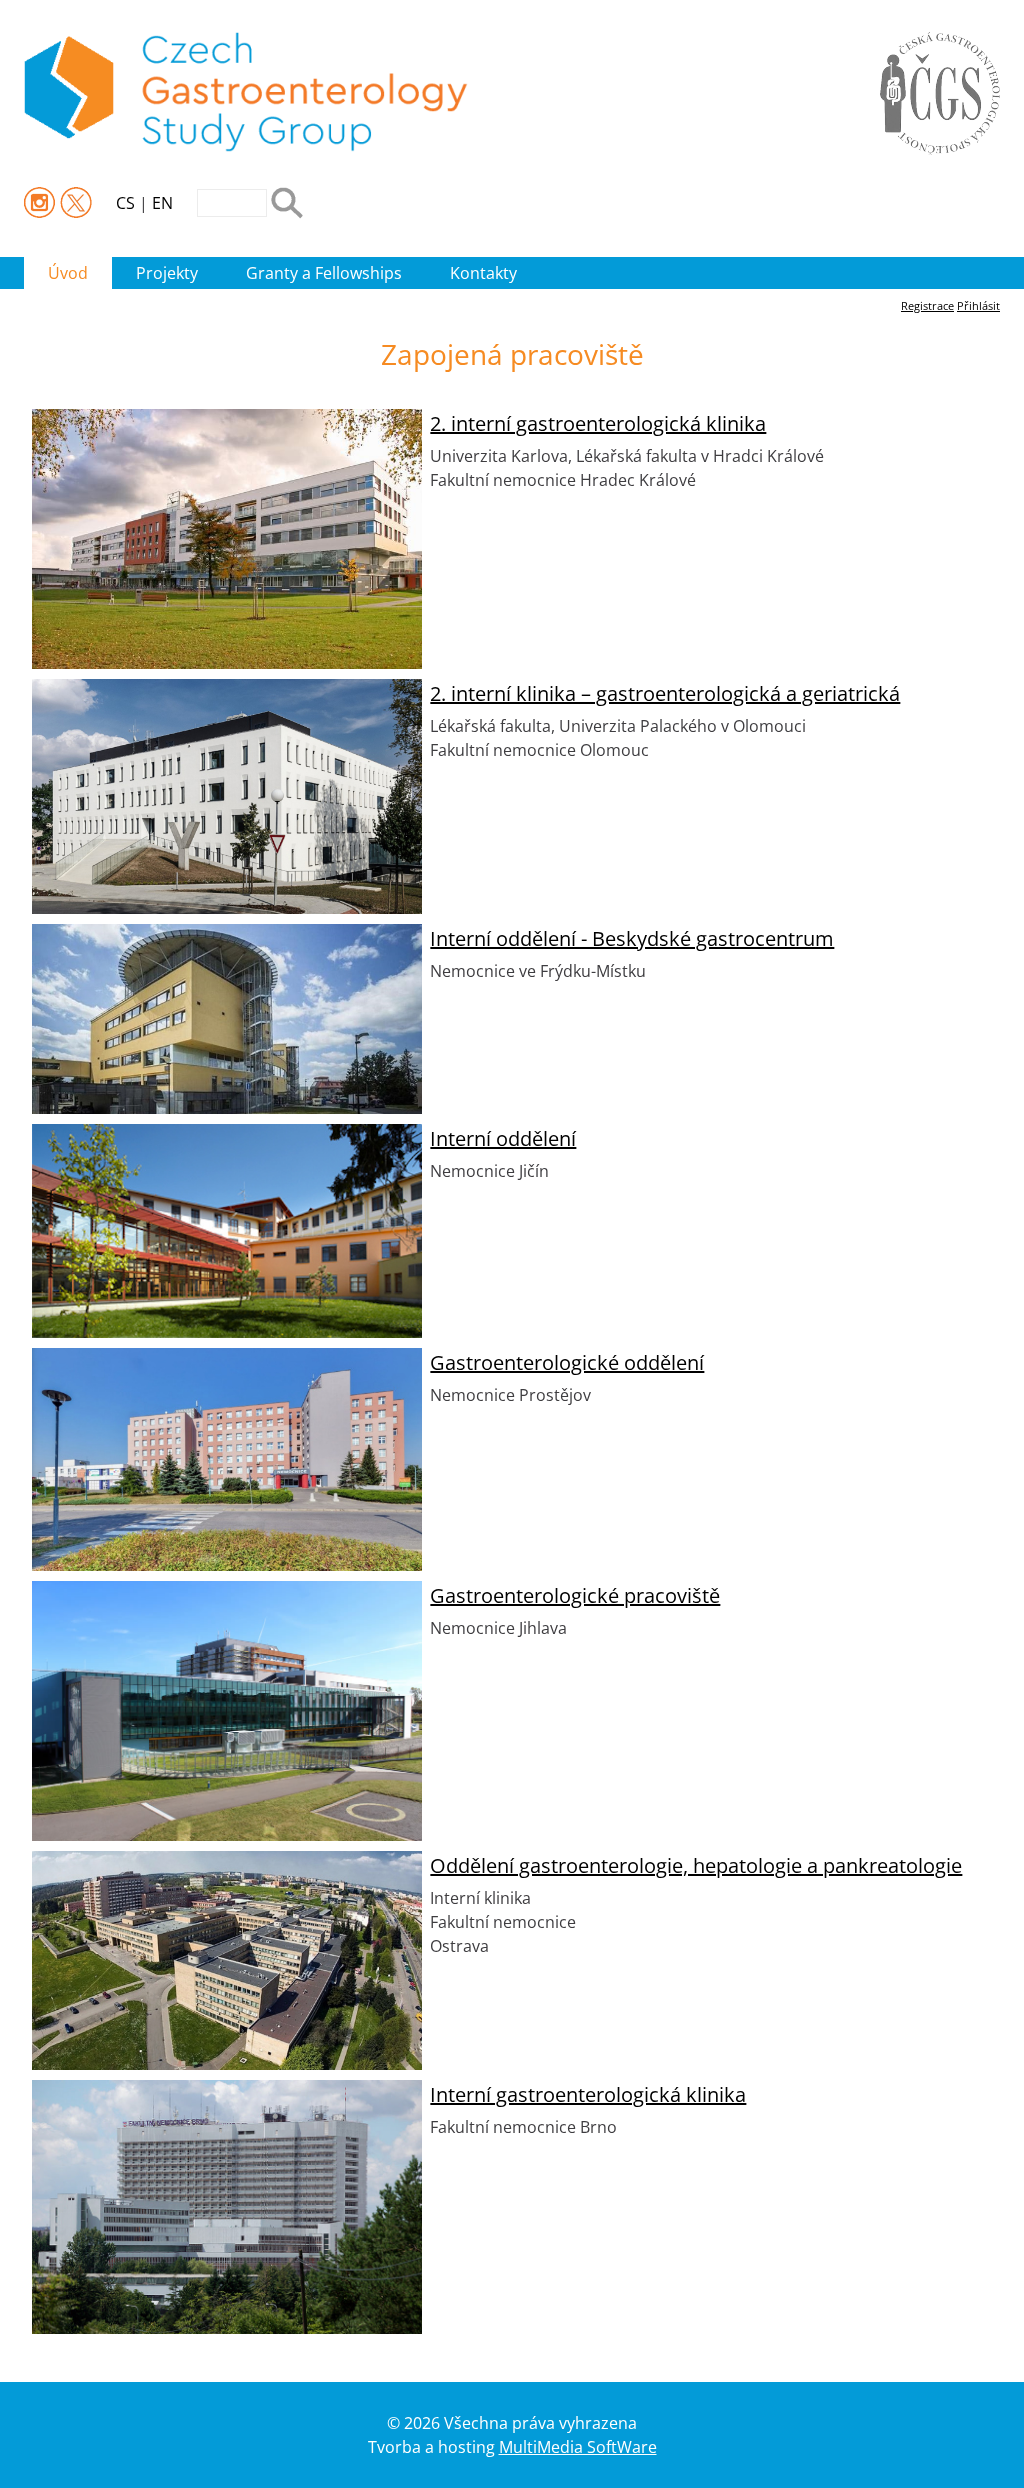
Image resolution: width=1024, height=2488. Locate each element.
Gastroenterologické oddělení (567, 1362)
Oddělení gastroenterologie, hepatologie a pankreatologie (696, 1865)
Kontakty (483, 273)
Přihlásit (978, 305)
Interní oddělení (503, 1138)
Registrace (927, 305)
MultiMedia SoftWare (578, 2447)
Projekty (167, 273)
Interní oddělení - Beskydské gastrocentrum (632, 938)
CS (125, 203)
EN (162, 203)
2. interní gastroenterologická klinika (598, 423)
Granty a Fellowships (324, 273)
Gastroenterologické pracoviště (575, 1595)
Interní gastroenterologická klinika (588, 2094)
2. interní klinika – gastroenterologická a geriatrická (665, 693)
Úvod (68, 273)
